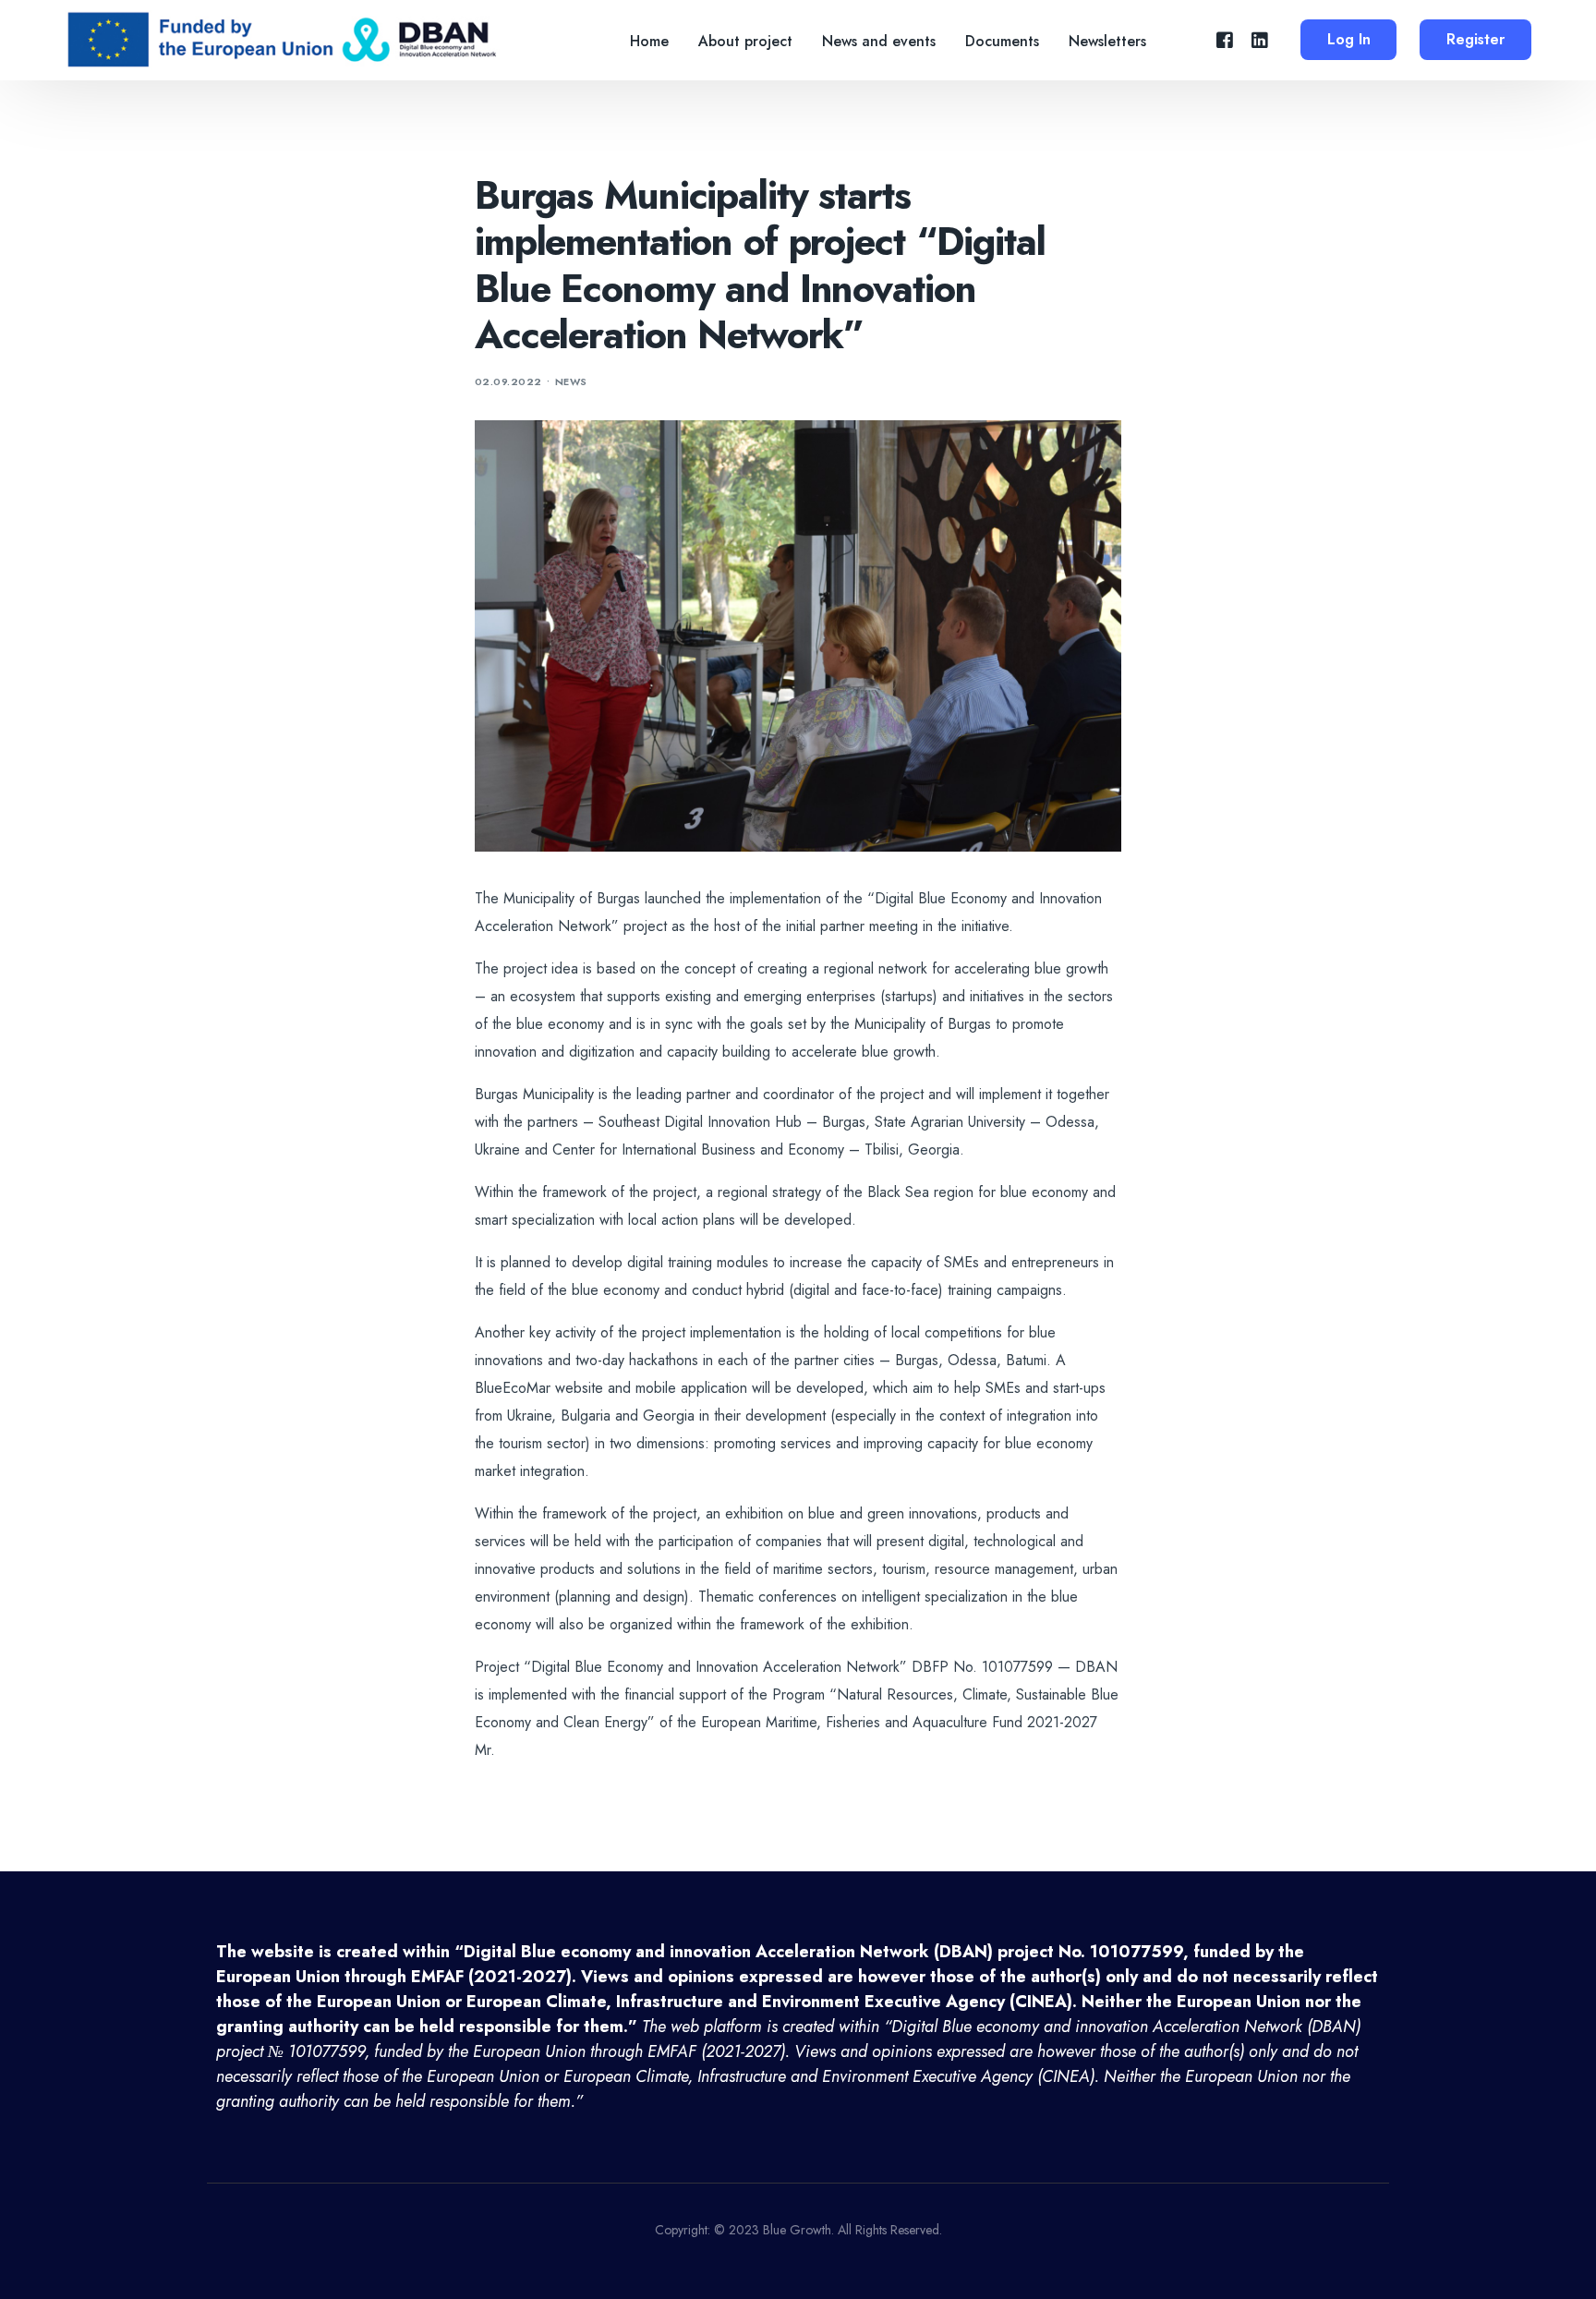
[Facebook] (1225, 39)
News (571, 381)
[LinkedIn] (1260, 39)
